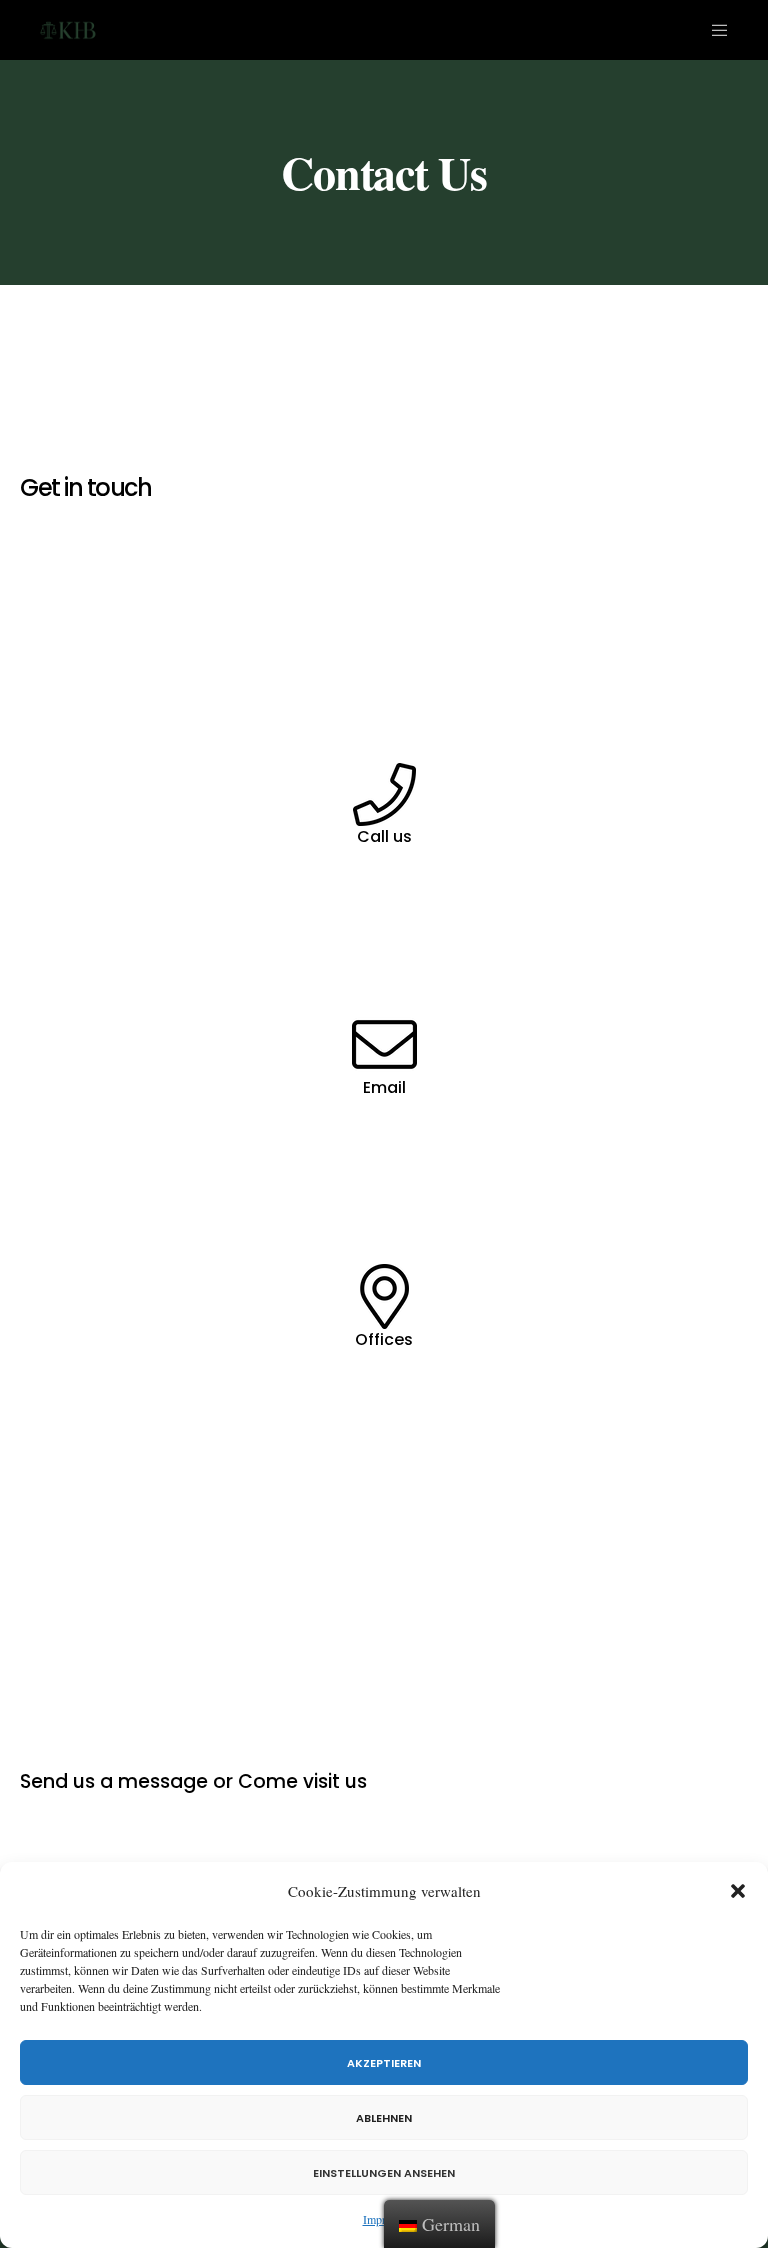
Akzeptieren (384, 2063)
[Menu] (712, 30)
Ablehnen (384, 2118)
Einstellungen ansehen (384, 2173)
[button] (738, 1891)
